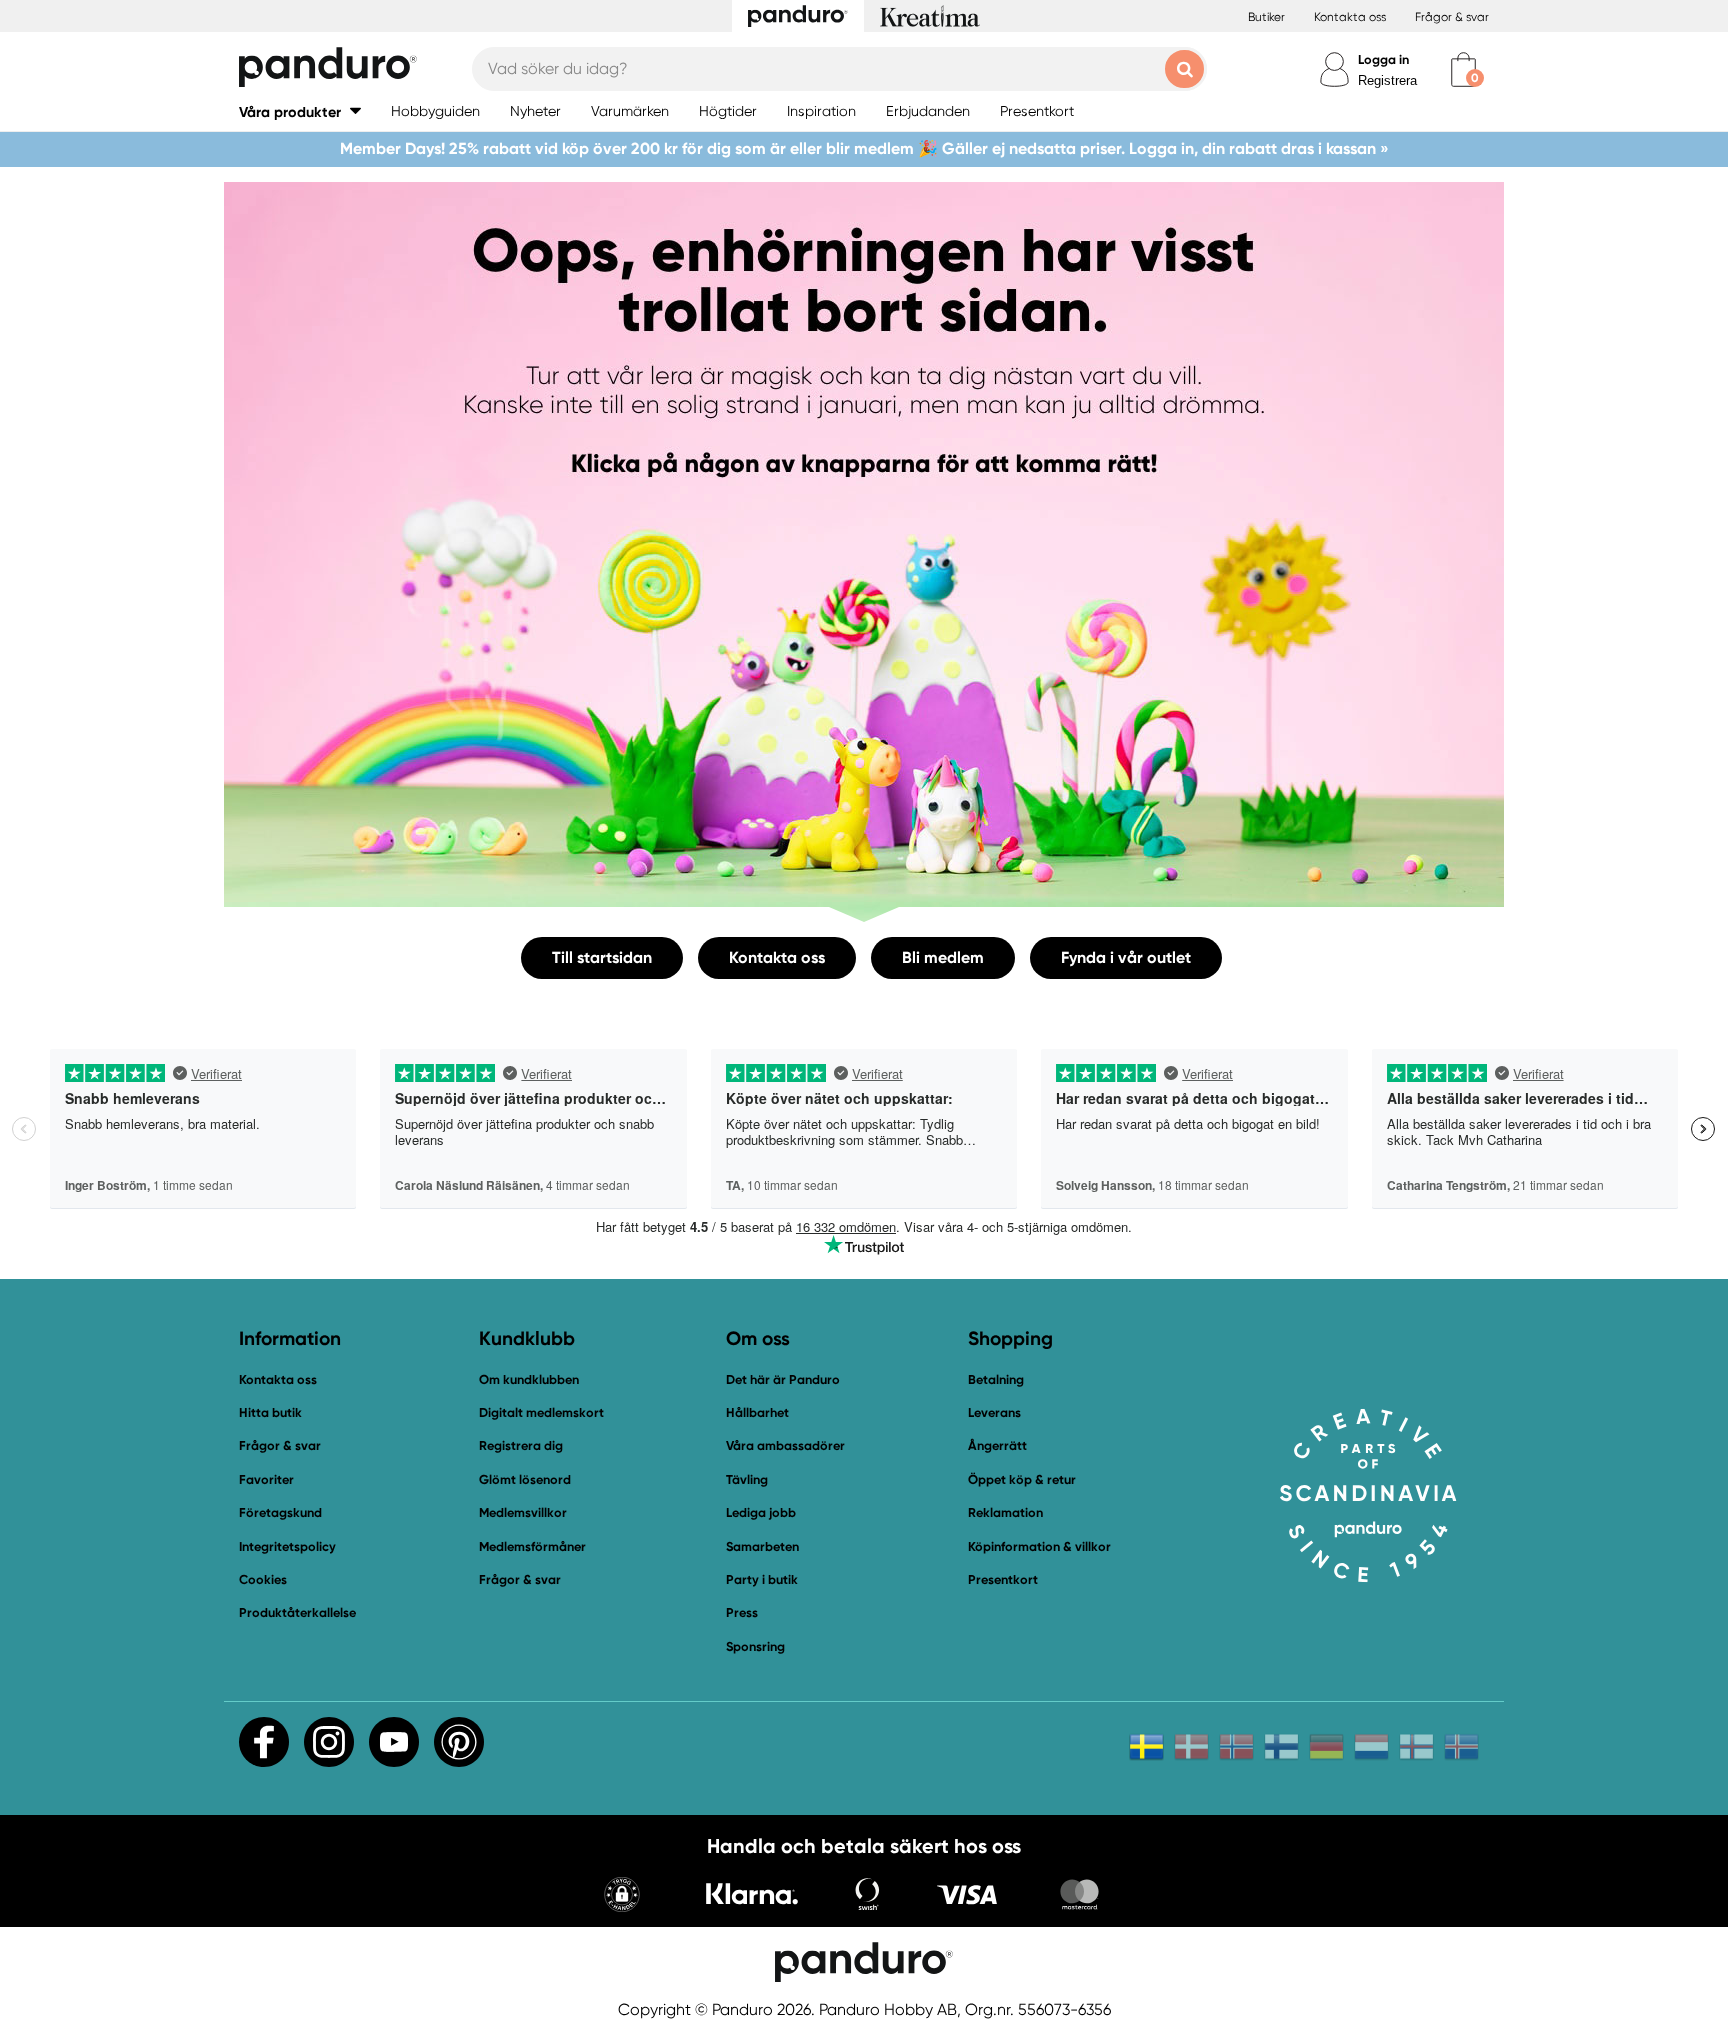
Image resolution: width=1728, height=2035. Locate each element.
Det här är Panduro (783, 1379)
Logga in (1383, 59)
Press (742, 1612)
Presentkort (1003, 1579)
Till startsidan (602, 957)
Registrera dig (521, 1445)
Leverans (994, 1412)
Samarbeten (762, 1546)
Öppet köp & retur (1022, 1479)
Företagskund (280, 1512)
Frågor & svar (1452, 17)
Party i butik (762, 1579)
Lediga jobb (761, 1512)
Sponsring (755, 1646)
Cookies (263, 1580)
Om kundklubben (529, 1379)
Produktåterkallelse (297, 1612)
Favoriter (266, 1479)
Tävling (747, 1479)
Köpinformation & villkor (1039, 1546)
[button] (300, 111)
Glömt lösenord (525, 1479)
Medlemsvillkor (523, 1512)
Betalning (996, 1379)
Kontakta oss (1350, 17)
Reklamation (1005, 1512)
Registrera (1387, 80)
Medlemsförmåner (532, 1546)
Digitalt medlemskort (541, 1412)
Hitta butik (270, 1412)
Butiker (1266, 17)
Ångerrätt (997, 1445)
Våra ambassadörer (785, 1445)
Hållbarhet (757, 1412)
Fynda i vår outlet (1126, 957)
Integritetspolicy (287, 1546)
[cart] (1463, 69)
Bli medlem (943, 957)
